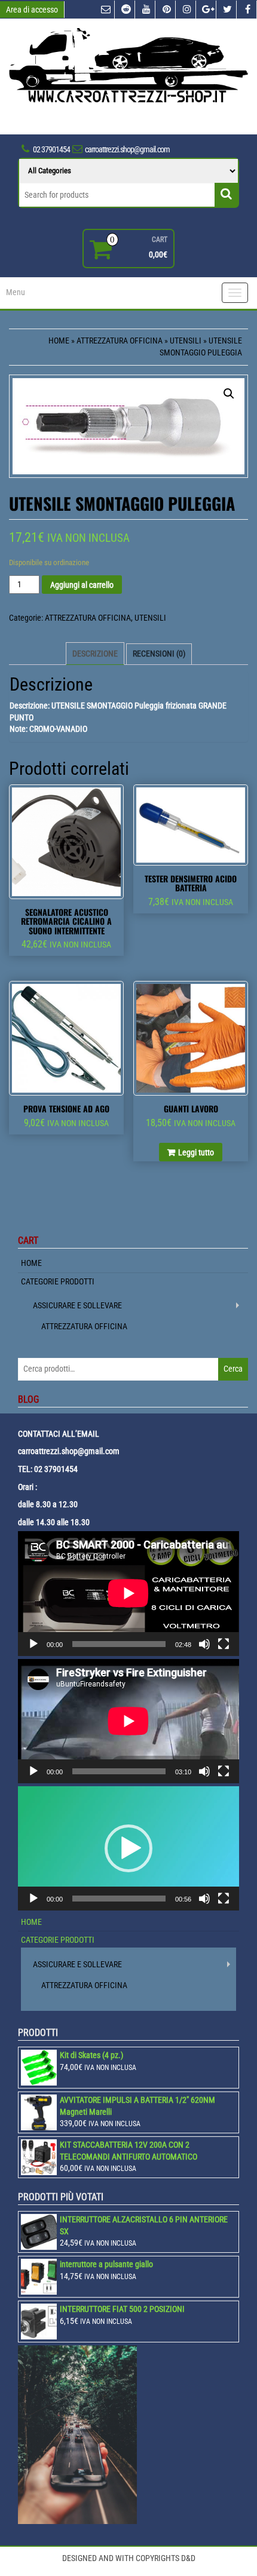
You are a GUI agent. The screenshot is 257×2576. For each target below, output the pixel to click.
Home (59, 341)
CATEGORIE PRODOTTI (58, 1281)
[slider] (119, 1899)
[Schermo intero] (224, 1644)
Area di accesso (32, 10)
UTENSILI (186, 341)
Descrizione (95, 654)
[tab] (95, 654)
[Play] (33, 1644)
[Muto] (204, 1644)
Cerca (233, 1369)
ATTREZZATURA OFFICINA (120, 341)
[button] (128, 1848)
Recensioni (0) (159, 654)
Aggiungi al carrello (82, 585)
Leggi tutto (196, 1152)
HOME (31, 1263)
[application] (128, 1593)
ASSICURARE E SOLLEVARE (77, 1305)
